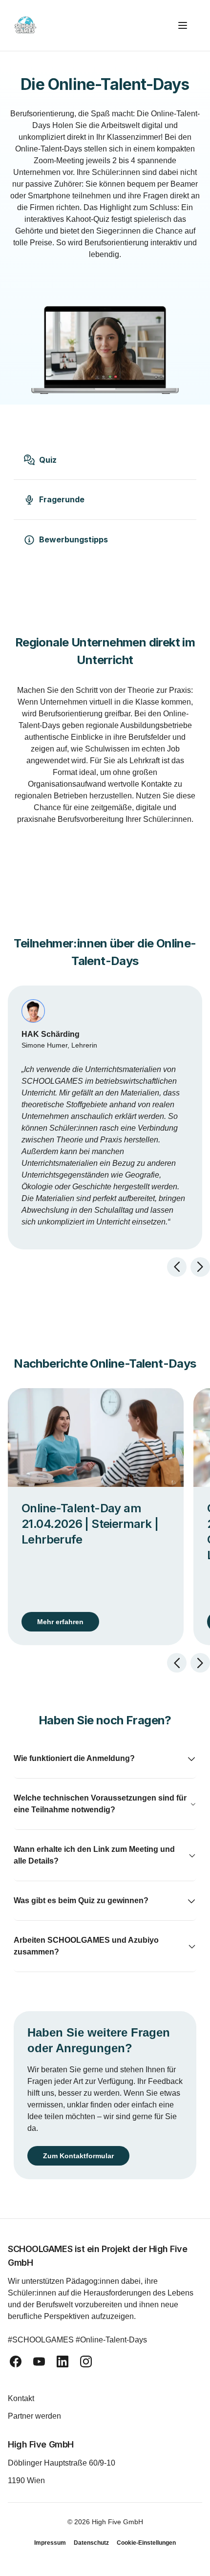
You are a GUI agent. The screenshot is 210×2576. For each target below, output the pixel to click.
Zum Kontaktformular (82, 2156)
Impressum (50, 2543)
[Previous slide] (177, 1267)
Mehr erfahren (60, 1622)
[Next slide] (200, 1267)
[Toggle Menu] (187, 25)
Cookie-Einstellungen (146, 2543)
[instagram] (86, 2361)
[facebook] (16, 2361)
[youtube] (39, 2361)
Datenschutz (91, 2543)
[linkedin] (63, 2361)
